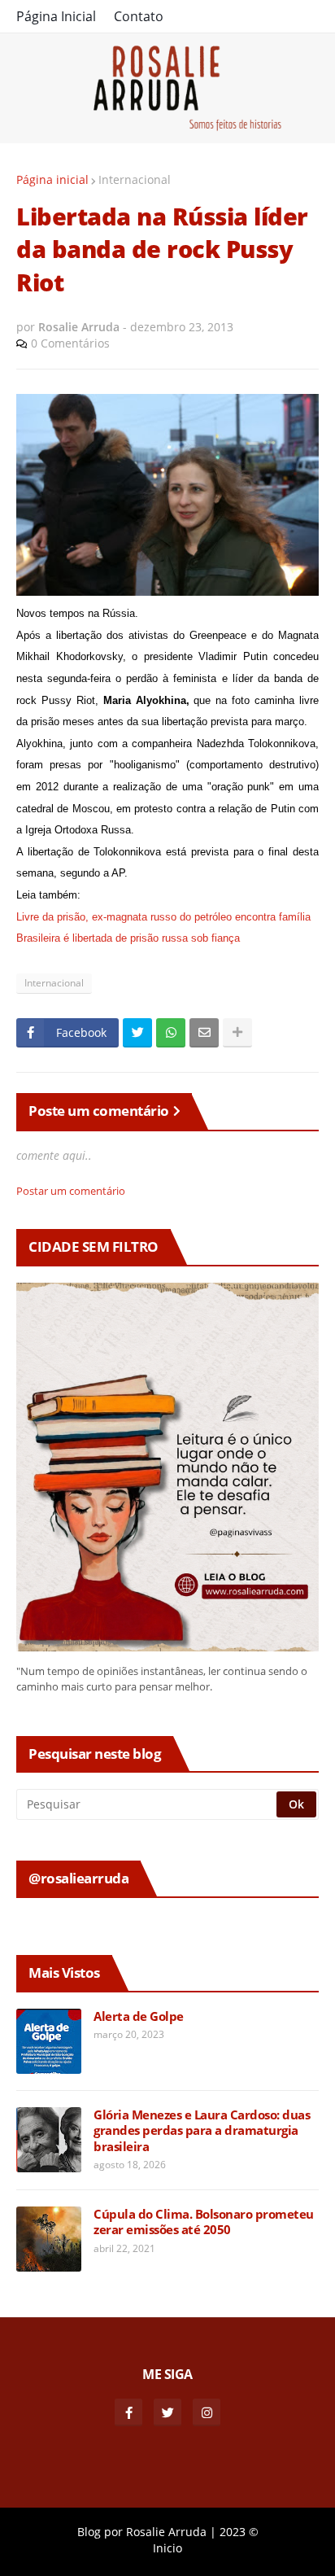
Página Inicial (56, 16)
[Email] (204, 1033)
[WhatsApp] (171, 1033)
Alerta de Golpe (139, 2016)
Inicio (167, 2548)
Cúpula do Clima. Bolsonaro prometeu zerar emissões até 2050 (204, 2222)
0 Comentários (70, 343)
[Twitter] (137, 1033)
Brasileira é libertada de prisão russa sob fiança (128, 938)
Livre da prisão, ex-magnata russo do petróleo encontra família (163, 917)
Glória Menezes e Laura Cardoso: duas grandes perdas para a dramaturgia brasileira (202, 2131)
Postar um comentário (71, 1191)
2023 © (239, 2532)
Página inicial (52, 179)
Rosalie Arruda (166, 2532)
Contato (139, 16)
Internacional (135, 179)
